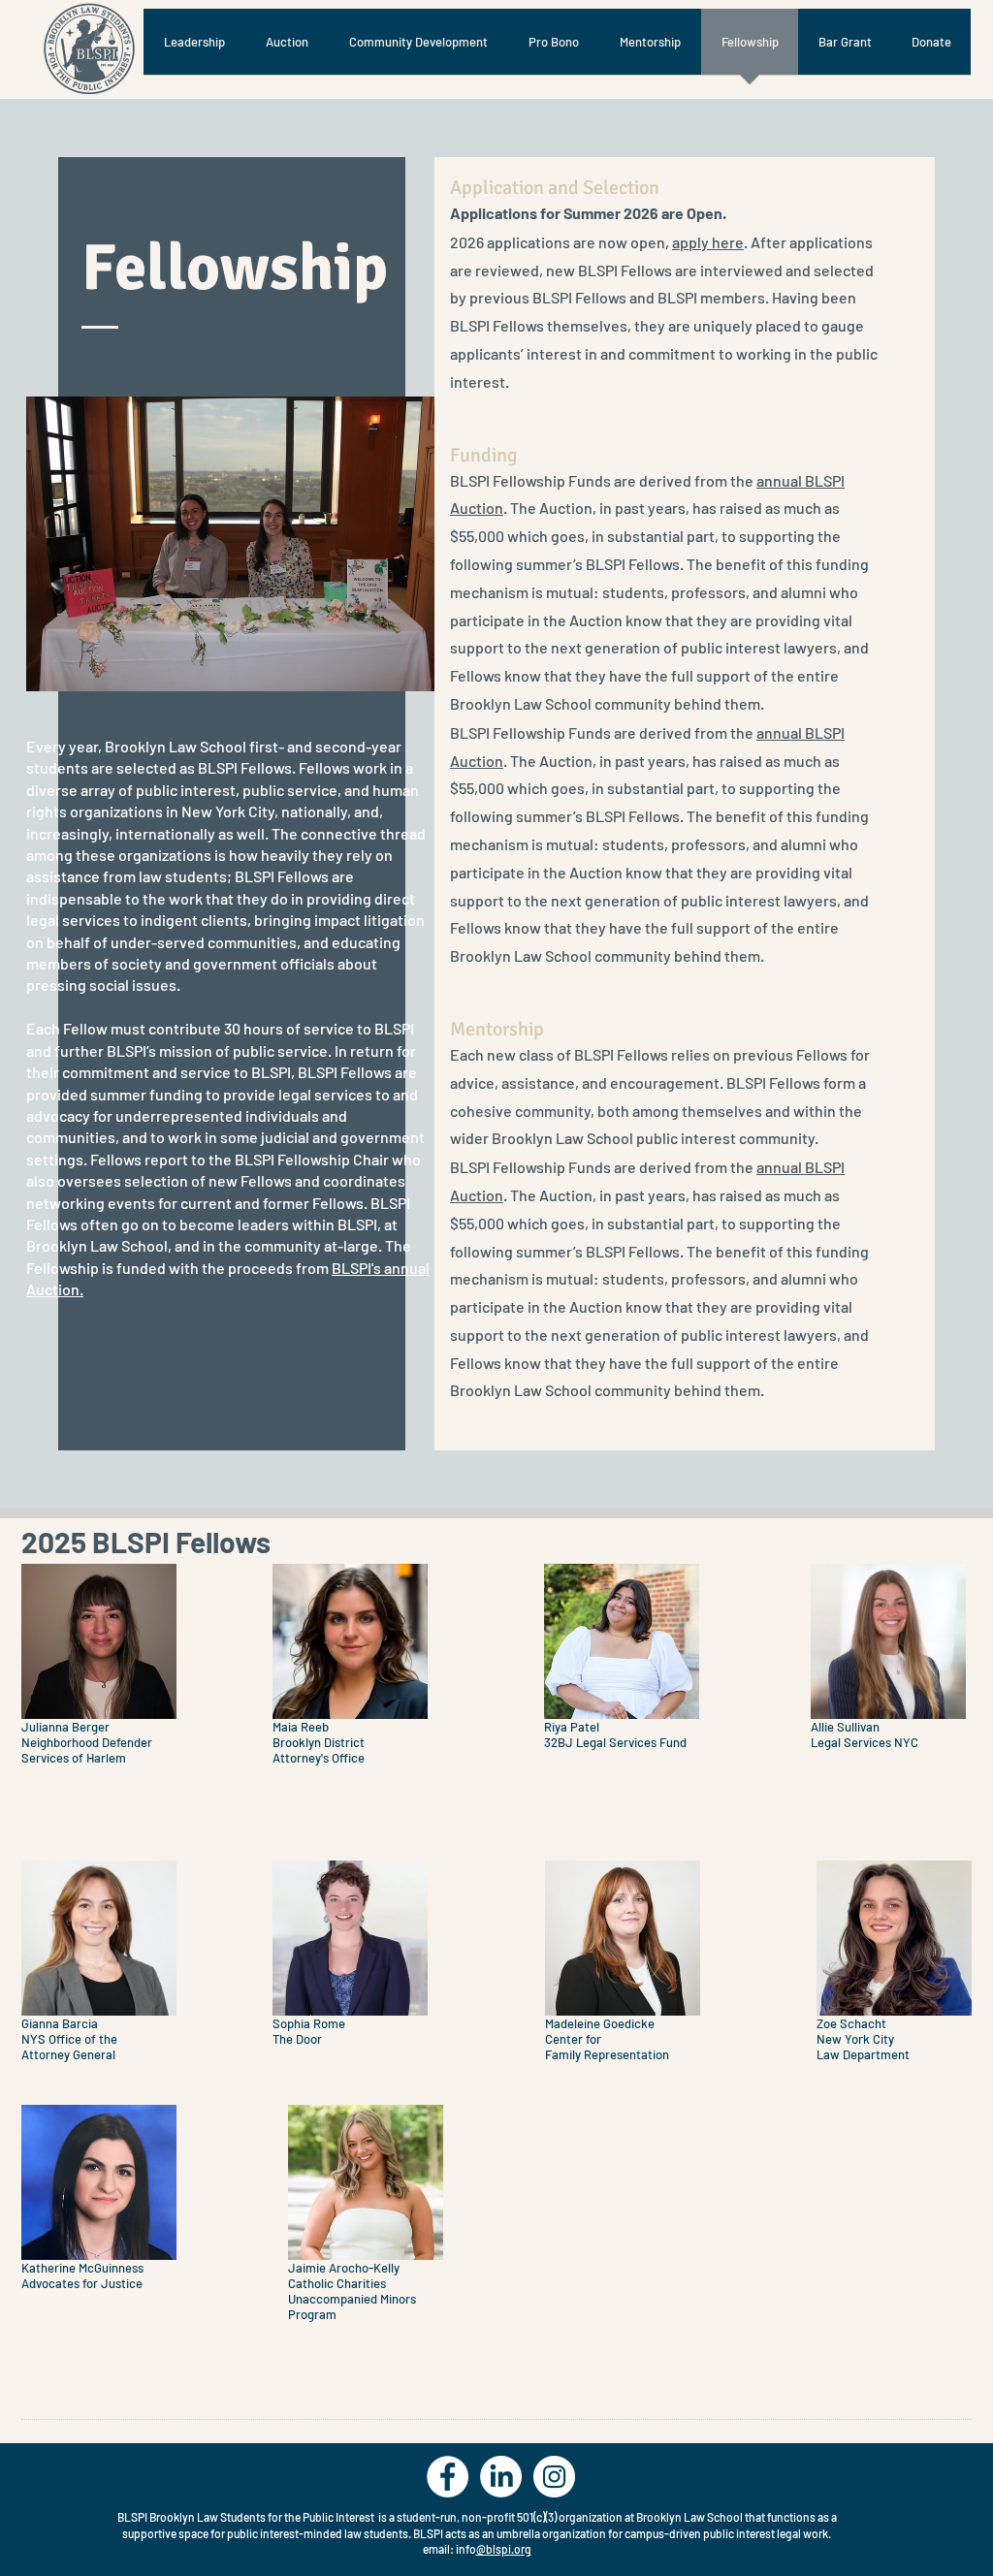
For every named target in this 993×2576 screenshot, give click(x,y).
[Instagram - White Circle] (554, 2477)
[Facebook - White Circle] (448, 2477)
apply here (708, 242)
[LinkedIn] (501, 2477)
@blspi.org (504, 2549)
